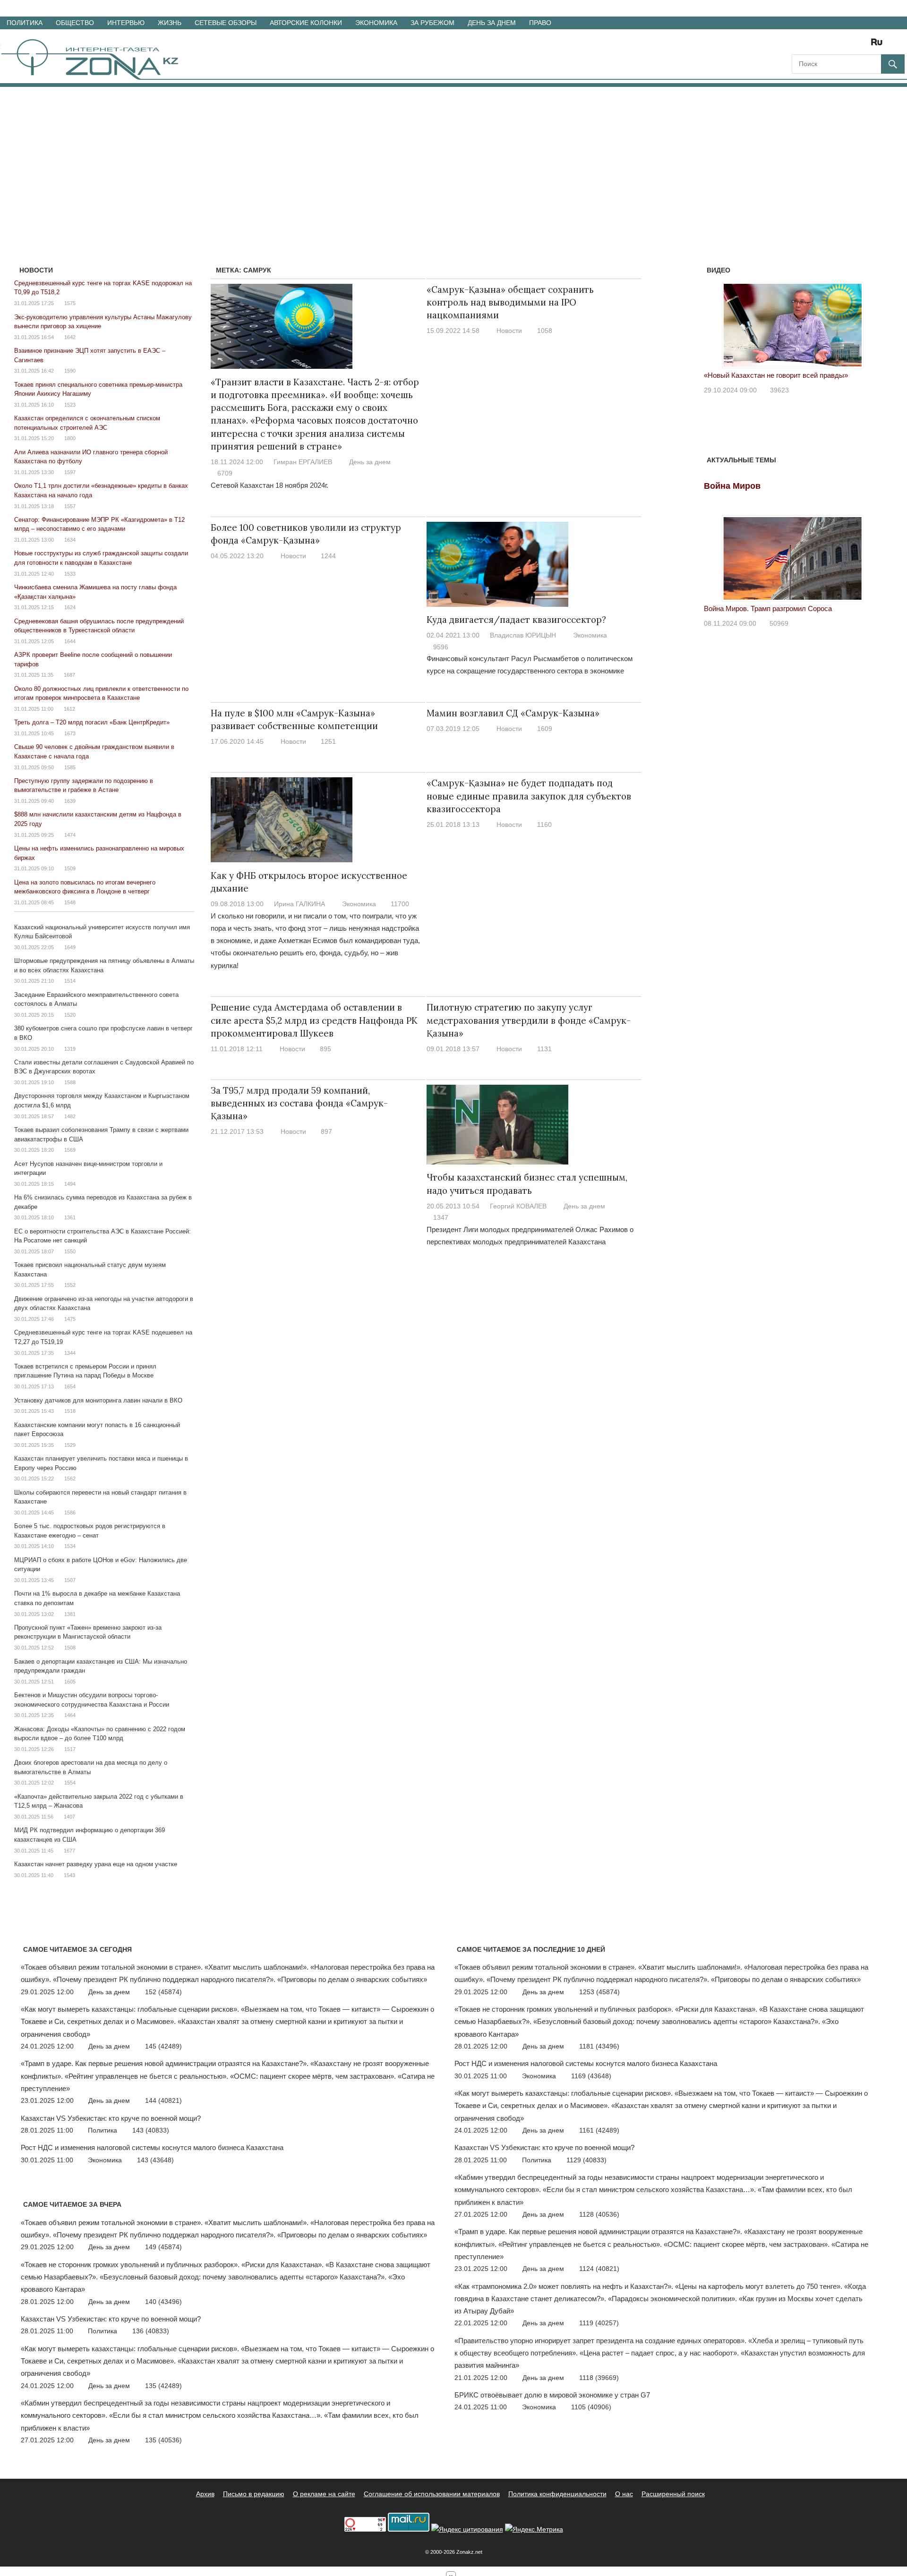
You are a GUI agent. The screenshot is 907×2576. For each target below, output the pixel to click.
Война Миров (732, 486)
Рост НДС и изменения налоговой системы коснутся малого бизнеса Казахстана (152, 2147)
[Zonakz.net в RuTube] (879, 45)
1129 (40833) (586, 2160)
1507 (70, 1580)
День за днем (492, 23)
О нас (624, 2494)
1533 (70, 574)
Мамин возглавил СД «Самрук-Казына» (513, 713)
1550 (70, 1251)
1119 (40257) (599, 2323)
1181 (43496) (599, 2046)
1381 (70, 1614)
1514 (70, 981)
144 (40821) (163, 2100)
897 (326, 1131)
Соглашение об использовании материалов (432, 2494)
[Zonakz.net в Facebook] (812, 45)
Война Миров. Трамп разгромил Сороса (768, 608)
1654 (70, 1386)
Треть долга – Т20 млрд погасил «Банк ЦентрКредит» (92, 722)
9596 (441, 647)
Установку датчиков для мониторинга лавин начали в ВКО (98, 1400)
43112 (779, 390)
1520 (70, 1015)
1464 (70, 1715)
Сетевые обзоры (226, 23)
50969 (779, 623)
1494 (70, 1184)
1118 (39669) (599, 2378)
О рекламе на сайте (324, 2494)
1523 (70, 405)
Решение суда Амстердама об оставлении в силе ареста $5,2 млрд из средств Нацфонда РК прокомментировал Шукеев (314, 1020)
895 (325, 1049)
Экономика (376, 23)
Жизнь (170, 23)
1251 (328, 741)
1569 (70, 1150)
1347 (441, 1217)
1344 (70, 1353)
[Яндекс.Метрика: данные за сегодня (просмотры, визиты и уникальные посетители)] (534, 2529)
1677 (69, 1851)
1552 (70, 1285)
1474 (70, 835)
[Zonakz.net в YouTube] (825, 45)
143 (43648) (155, 2160)
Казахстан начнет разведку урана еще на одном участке (96, 1864)
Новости (509, 331)
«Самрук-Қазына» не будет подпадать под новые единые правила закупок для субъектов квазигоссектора (529, 796)
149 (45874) (163, 2247)
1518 (70, 1411)
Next (869, 323)
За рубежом (432, 23)
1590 (70, 371)
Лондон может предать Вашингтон (760, 375)
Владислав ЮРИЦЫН (523, 635)
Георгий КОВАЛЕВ (518, 1206)
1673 (70, 733)
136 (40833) (151, 2331)
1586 (70, 1513)
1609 (545, 729)
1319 (70, 1049)
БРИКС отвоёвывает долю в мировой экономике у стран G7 (552, 2395)
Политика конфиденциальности (557, 2494)
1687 (69, 675)
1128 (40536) (599, 2214)
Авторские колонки (306, 23)
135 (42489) (163, 2386)
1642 (70, 337)
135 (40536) (163, 2440)
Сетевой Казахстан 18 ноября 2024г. (270, 485)
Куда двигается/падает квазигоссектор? (516, 620)
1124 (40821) (599, 2269)
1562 (70, 1479)
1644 (70, 641)
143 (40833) (151, 2130)
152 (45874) (163, 1992)
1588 (70, 1082)
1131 (544, 1049)
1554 (70, 1783)
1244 (328, 556)
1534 (70, 1546)
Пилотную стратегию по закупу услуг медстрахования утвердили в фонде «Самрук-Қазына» (529, 1020)
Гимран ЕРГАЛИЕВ (303, 462)
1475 (70, 1319)
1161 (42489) (599, 2130)
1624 (70, 607)
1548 (70, 902)
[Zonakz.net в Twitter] (798, 45)
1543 (69, 1875)
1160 (544, 825)
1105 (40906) (591, 2407)
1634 (70, 540)
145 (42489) (163, 2046)
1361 (70, 1217)
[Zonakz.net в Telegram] (838, 45)
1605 (70, 1682)
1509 (70, 868)
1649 (70, 947)
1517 (70, 1749)
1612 (69, 709)
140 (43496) (163, 2302)
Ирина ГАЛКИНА (299, 904)
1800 (70, 438)
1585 (70, 767)
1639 (70, 801)
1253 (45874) (599, 1992)
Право (540, 23)
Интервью (126, 23)
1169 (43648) (591, 2076)
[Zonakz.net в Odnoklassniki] (851, 45)
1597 (70, 472)
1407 (69, 1817)
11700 (400, 904)
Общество (75, 23)
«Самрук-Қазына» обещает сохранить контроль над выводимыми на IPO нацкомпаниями (510, 302)
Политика (25, 23)
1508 (70, 1648)
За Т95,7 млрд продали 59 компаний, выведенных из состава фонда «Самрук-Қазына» (299, 1103)
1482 (70, 1116)
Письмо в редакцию (254, 2494)
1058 (545, 331)
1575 (70, 303)
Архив (205, 2494)
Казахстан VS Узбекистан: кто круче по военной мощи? (111, 2118)
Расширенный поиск (673, 2494)
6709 (225, 473)
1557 (70, 506)
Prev (716, 323)
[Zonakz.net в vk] (864, 45)
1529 (70, 1445)
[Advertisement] (453, 158)
